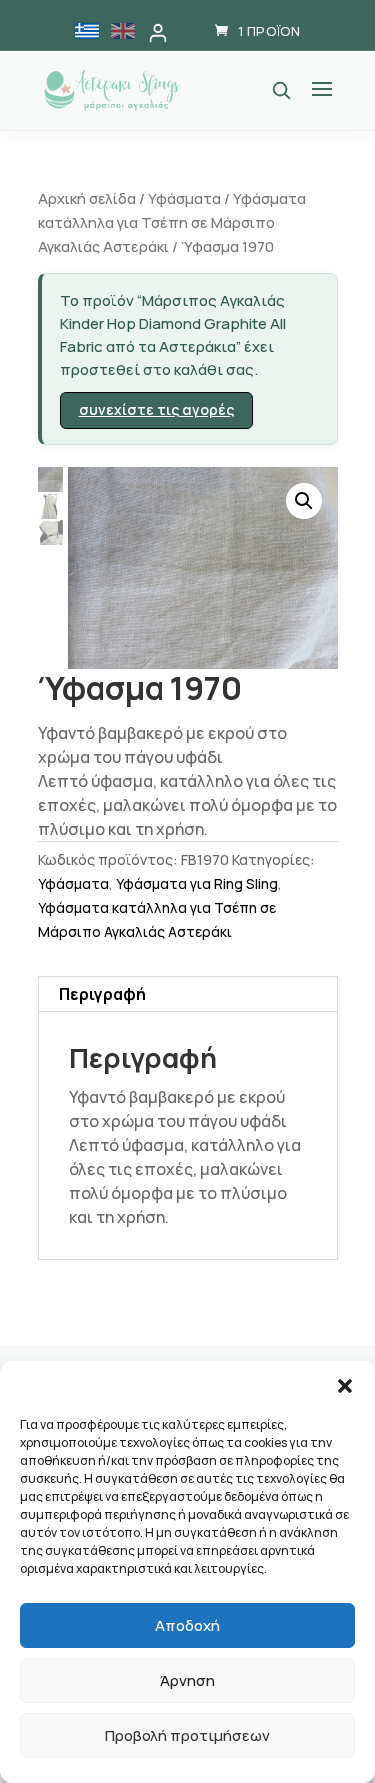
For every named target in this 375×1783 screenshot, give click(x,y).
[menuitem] (87, 31)
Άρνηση (187, 1680)
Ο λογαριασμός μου (158, 33)
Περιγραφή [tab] (102, 994)
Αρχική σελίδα (87, 198)
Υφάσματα (184, 198)
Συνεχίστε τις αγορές (156, 409)
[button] (345, 1386)
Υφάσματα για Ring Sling (197, 883)
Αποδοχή (187, 1625)
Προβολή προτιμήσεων (187, 1735)
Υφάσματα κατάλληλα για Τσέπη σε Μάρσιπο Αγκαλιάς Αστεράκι (172, 222)
